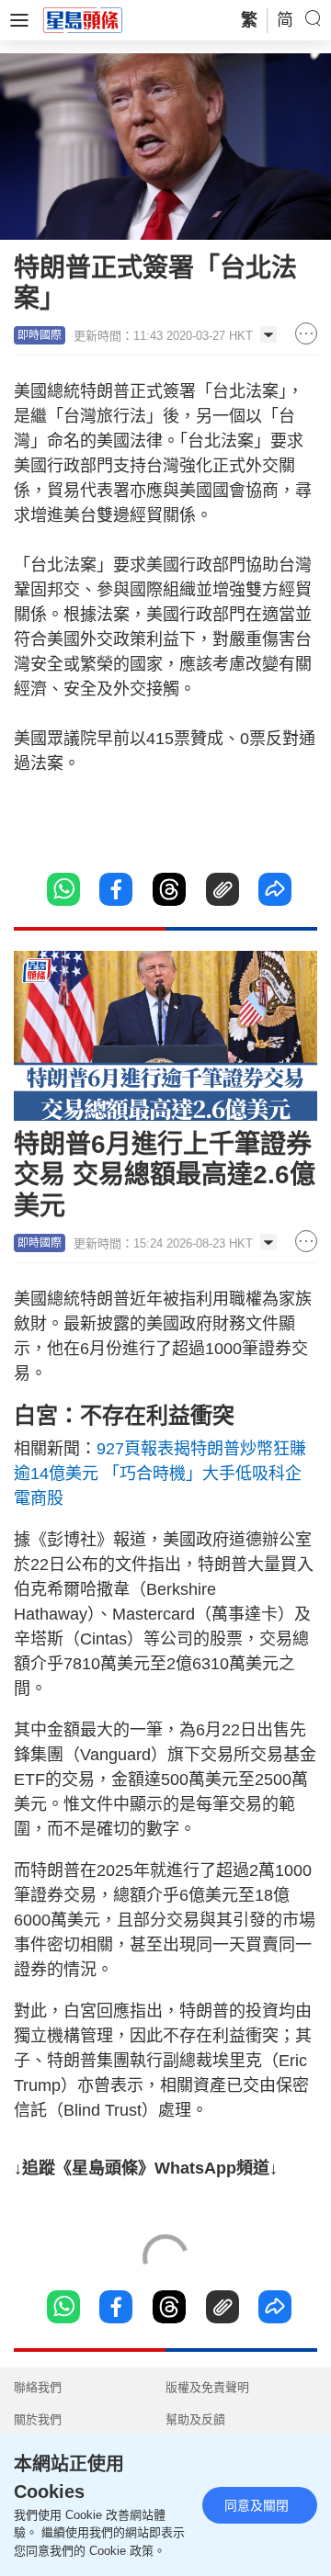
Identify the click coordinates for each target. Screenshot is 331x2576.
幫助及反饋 (195, 2419)
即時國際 (40, 335)
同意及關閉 (257, 2505)
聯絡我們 (38, 2387)
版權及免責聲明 (207, 2387)
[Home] (83, 19)
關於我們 (38, 2419)
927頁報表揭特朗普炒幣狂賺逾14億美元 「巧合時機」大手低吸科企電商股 (160, 1474)
